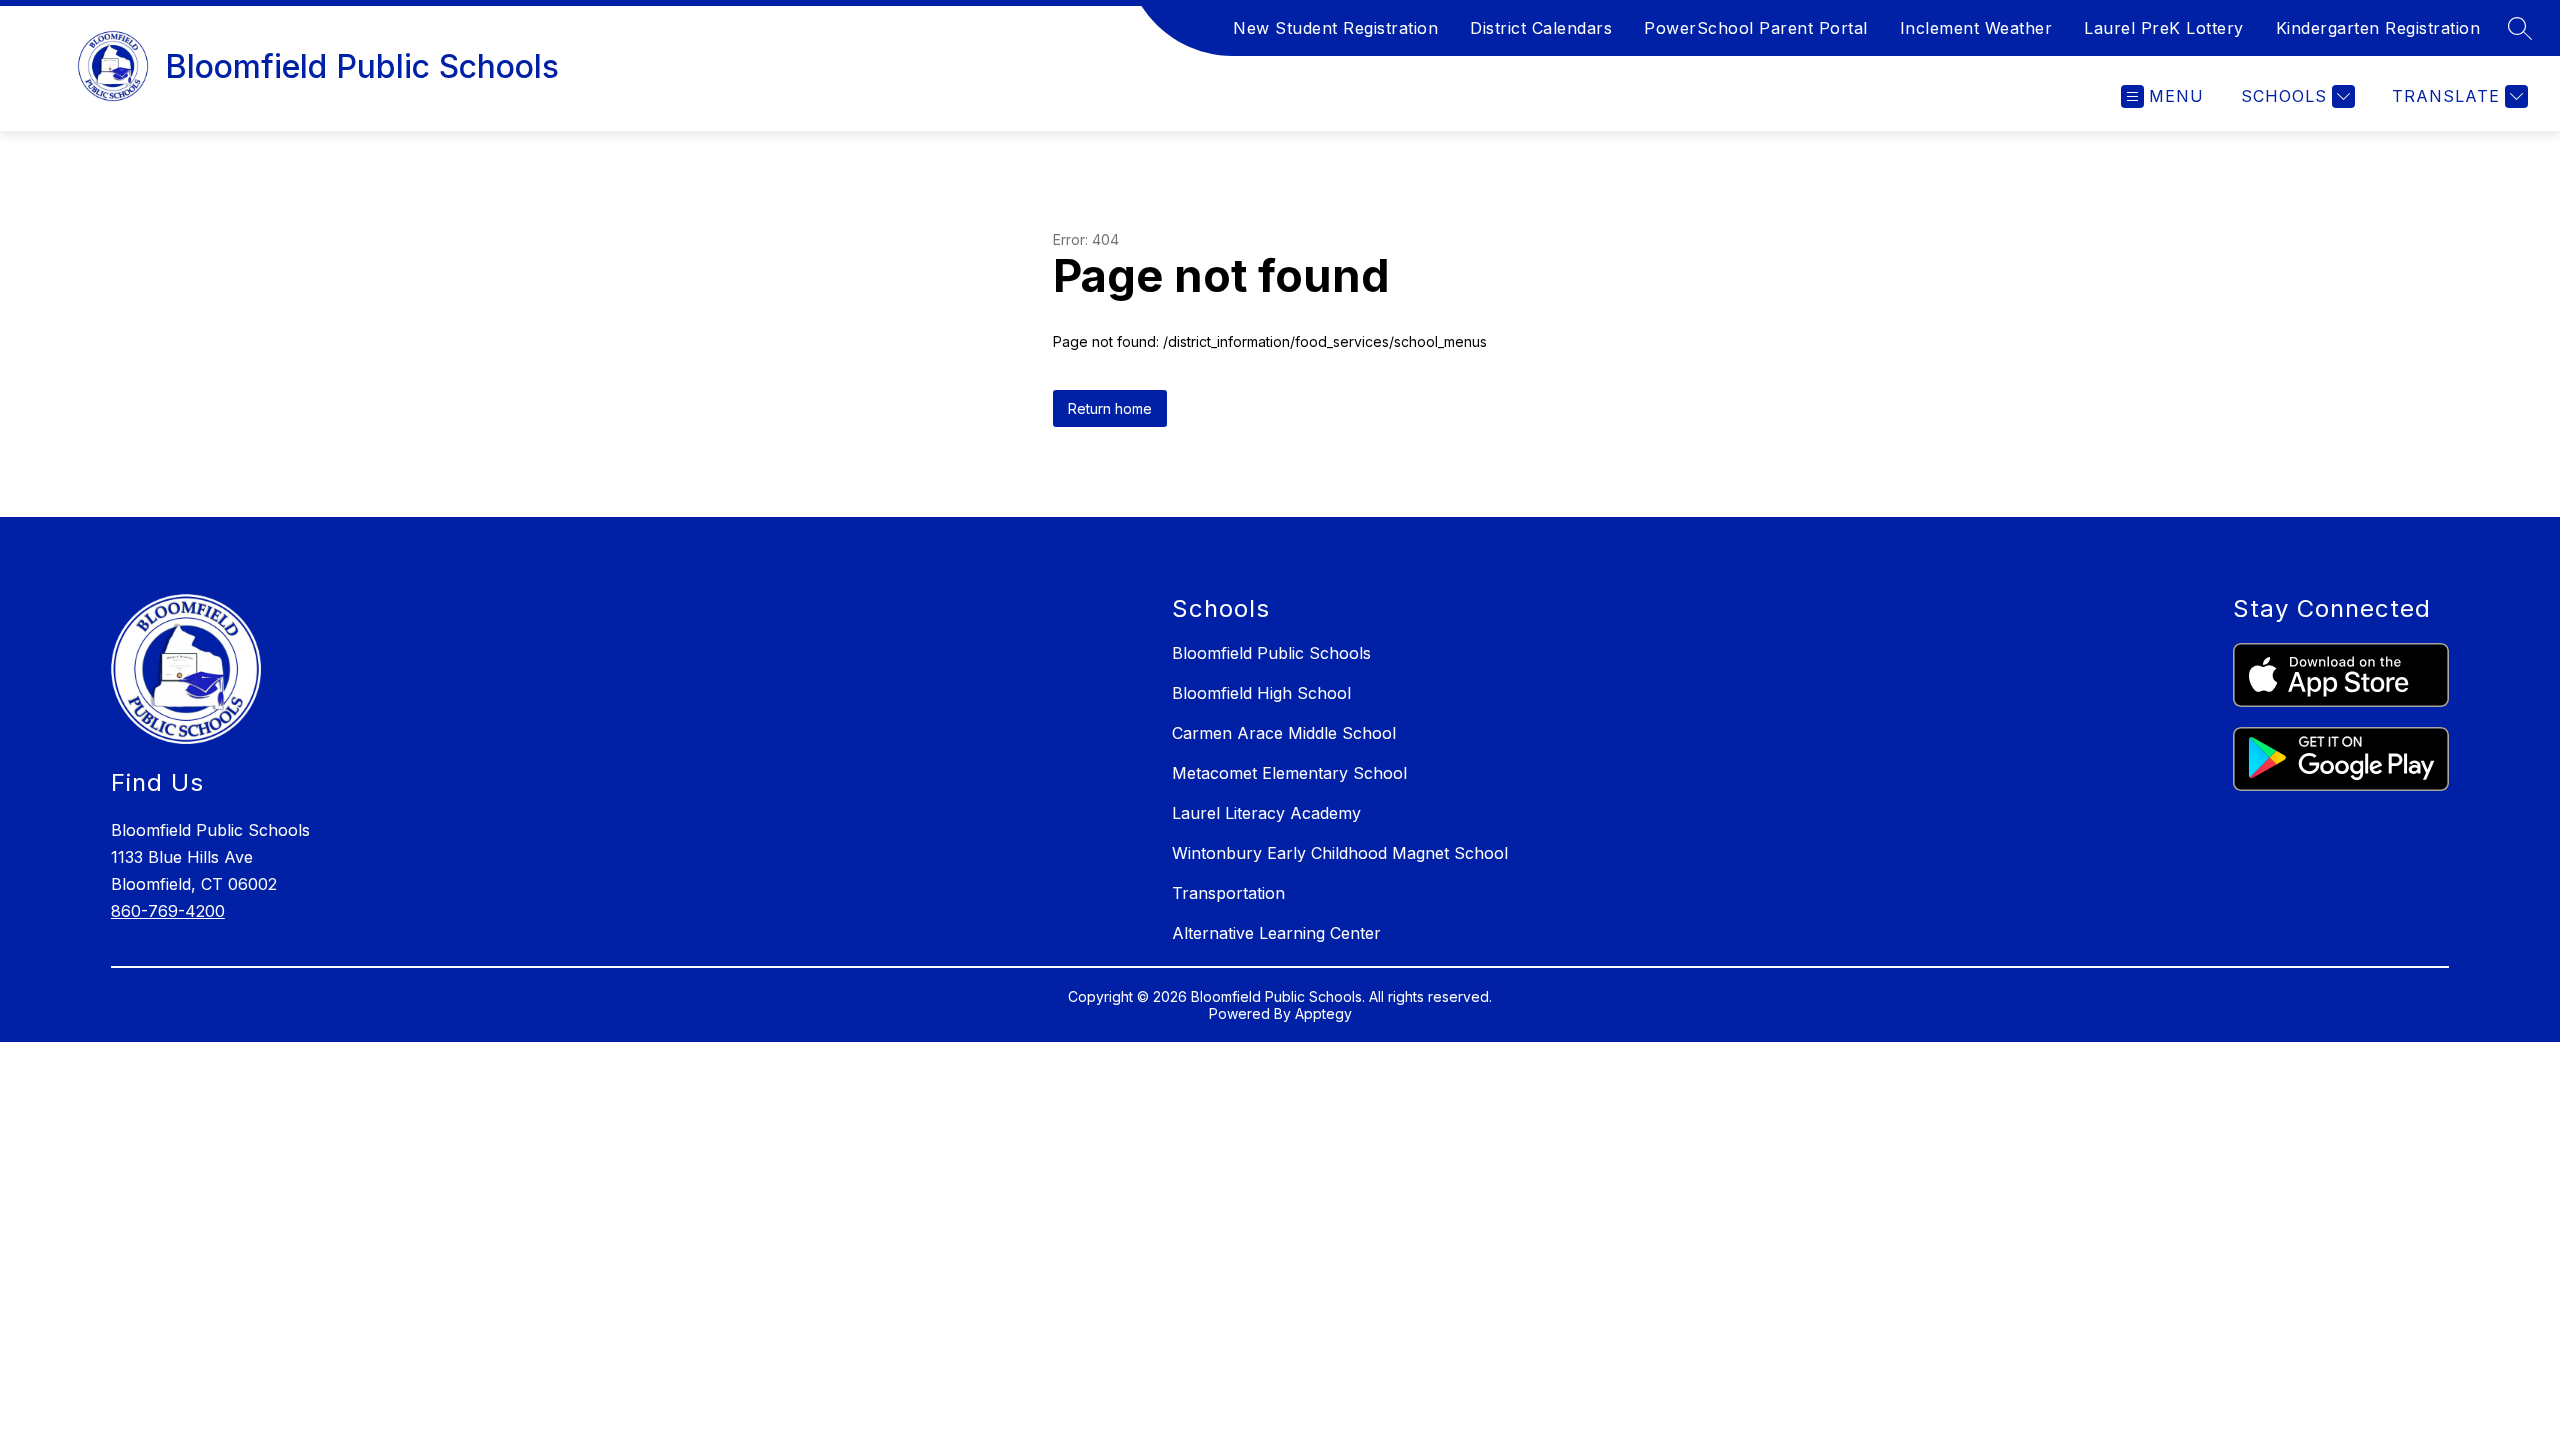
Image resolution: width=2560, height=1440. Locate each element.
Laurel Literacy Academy (1266, 813)
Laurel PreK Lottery (2164, 28)
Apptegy (1323, 1013)
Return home (1110, 408)
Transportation (1228, 893)
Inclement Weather (1976, 28)
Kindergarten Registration (2378, 28)
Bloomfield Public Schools (1271, 653)
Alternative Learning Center (1276, 933)
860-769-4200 (168, 911)
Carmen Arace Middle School (1284, 733)
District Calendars (1541, 28)
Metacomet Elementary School (1289, 773)
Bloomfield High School (1261, 693)
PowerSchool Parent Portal (1756, 28)
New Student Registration (1335, 28)
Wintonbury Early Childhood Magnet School (1340, 853)
